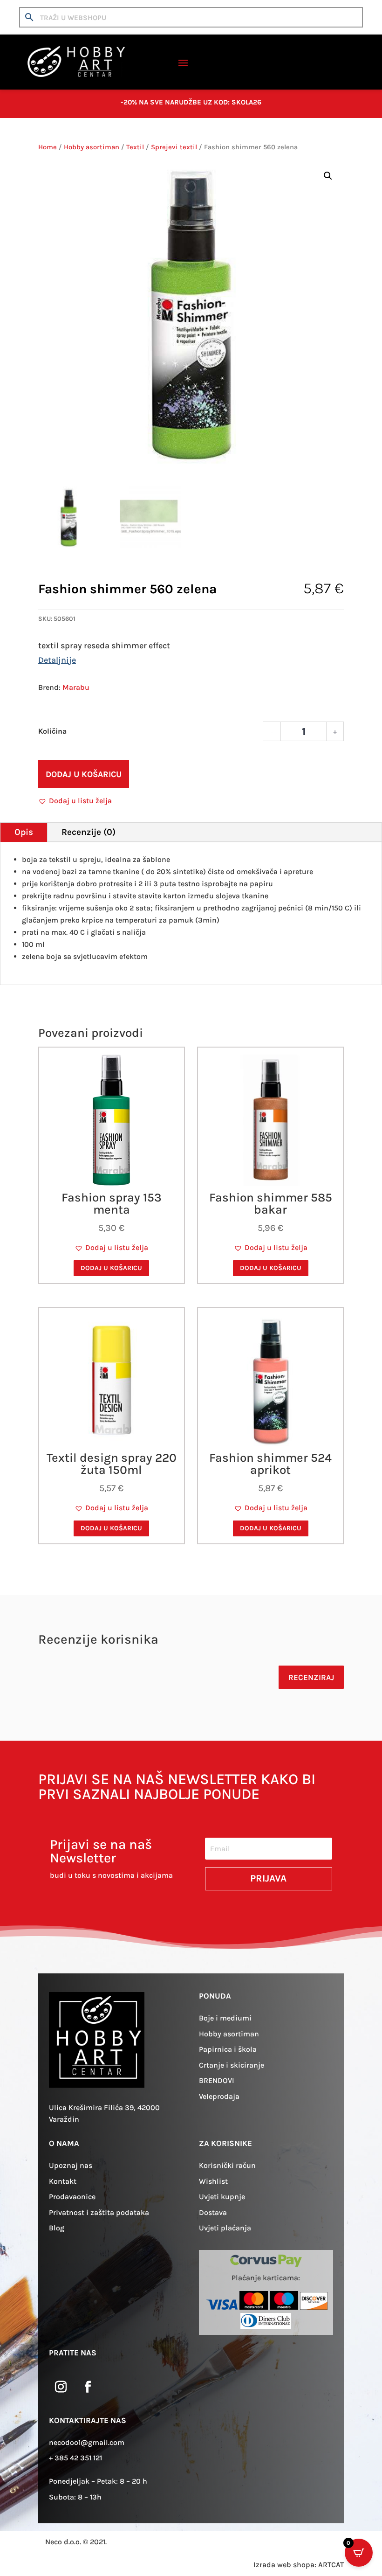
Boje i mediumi (225, 2018)
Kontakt (63, 2181)
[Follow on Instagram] (61, 2387)
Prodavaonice (72, 2197)
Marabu (76, 687)
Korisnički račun (227, 2165)
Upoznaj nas (71, 2165)
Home (48, 147)
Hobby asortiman (92, 147)
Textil (135, 147)
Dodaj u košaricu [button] (111, 1268)
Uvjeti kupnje (222, 2197)
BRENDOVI (217, 2080)
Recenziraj (311, 1677)
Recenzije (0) (89, 832)
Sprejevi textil (174, 147)
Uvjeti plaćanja (225, 2228)
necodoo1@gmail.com (87, 2442)
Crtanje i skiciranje (232, 2065)
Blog (57, 2228)
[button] (328, 176)
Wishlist (213, 2181)
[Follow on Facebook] (88, 2387)
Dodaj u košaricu (84, 774)
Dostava (213, 2212)
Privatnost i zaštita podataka (99, 2212)
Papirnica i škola (228, 2049)
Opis (24, 832)
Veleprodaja (219, 2096)
